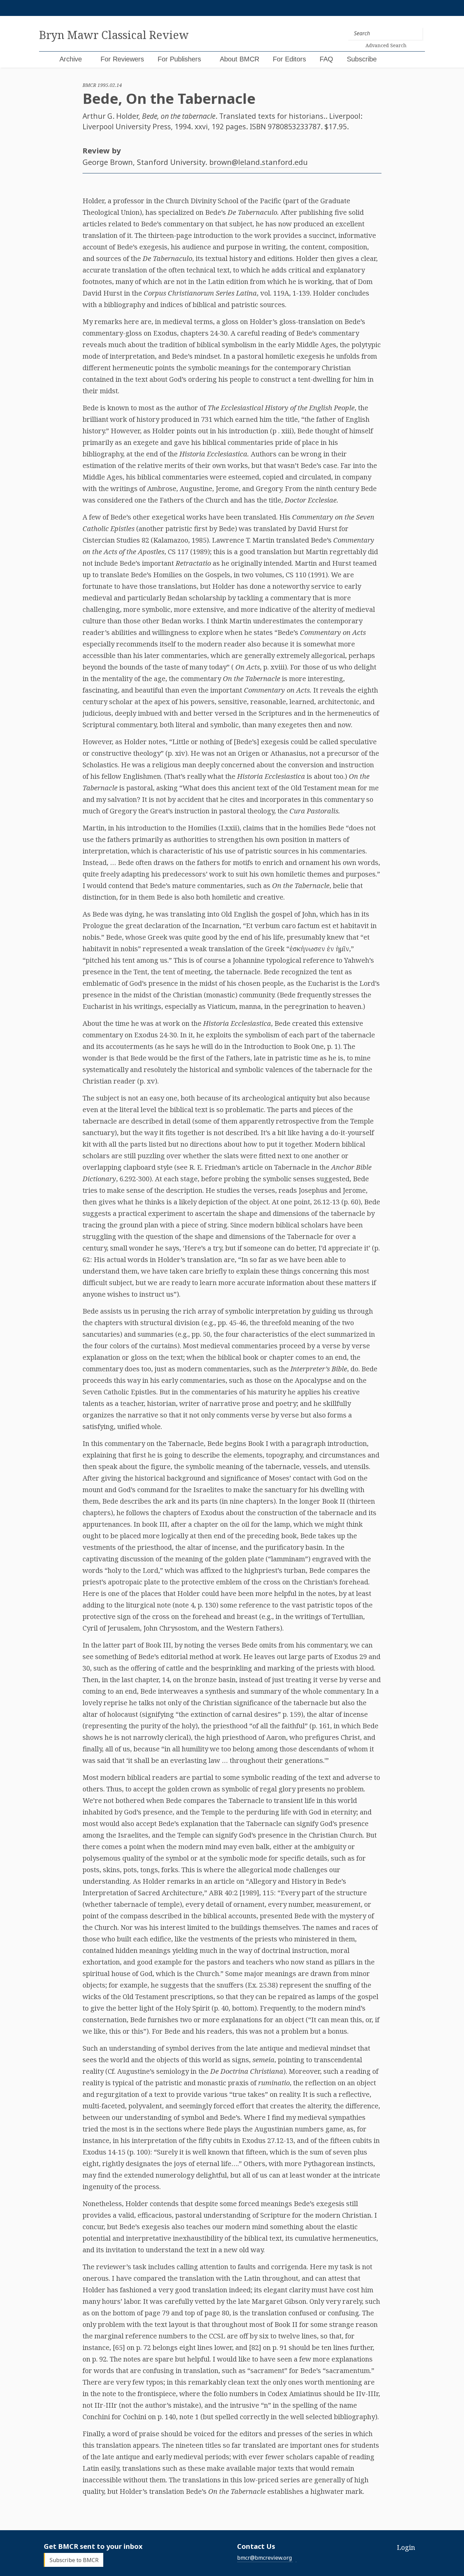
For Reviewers (122, 59)
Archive (71, 59)
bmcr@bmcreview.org (264, 2558)
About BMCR (239, 59)
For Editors (289, 59)
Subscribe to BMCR (74, 2560)
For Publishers (179, 59)
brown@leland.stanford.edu (258, 162)
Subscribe (362, 59)
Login (406, 2547)
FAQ (326, 59)
